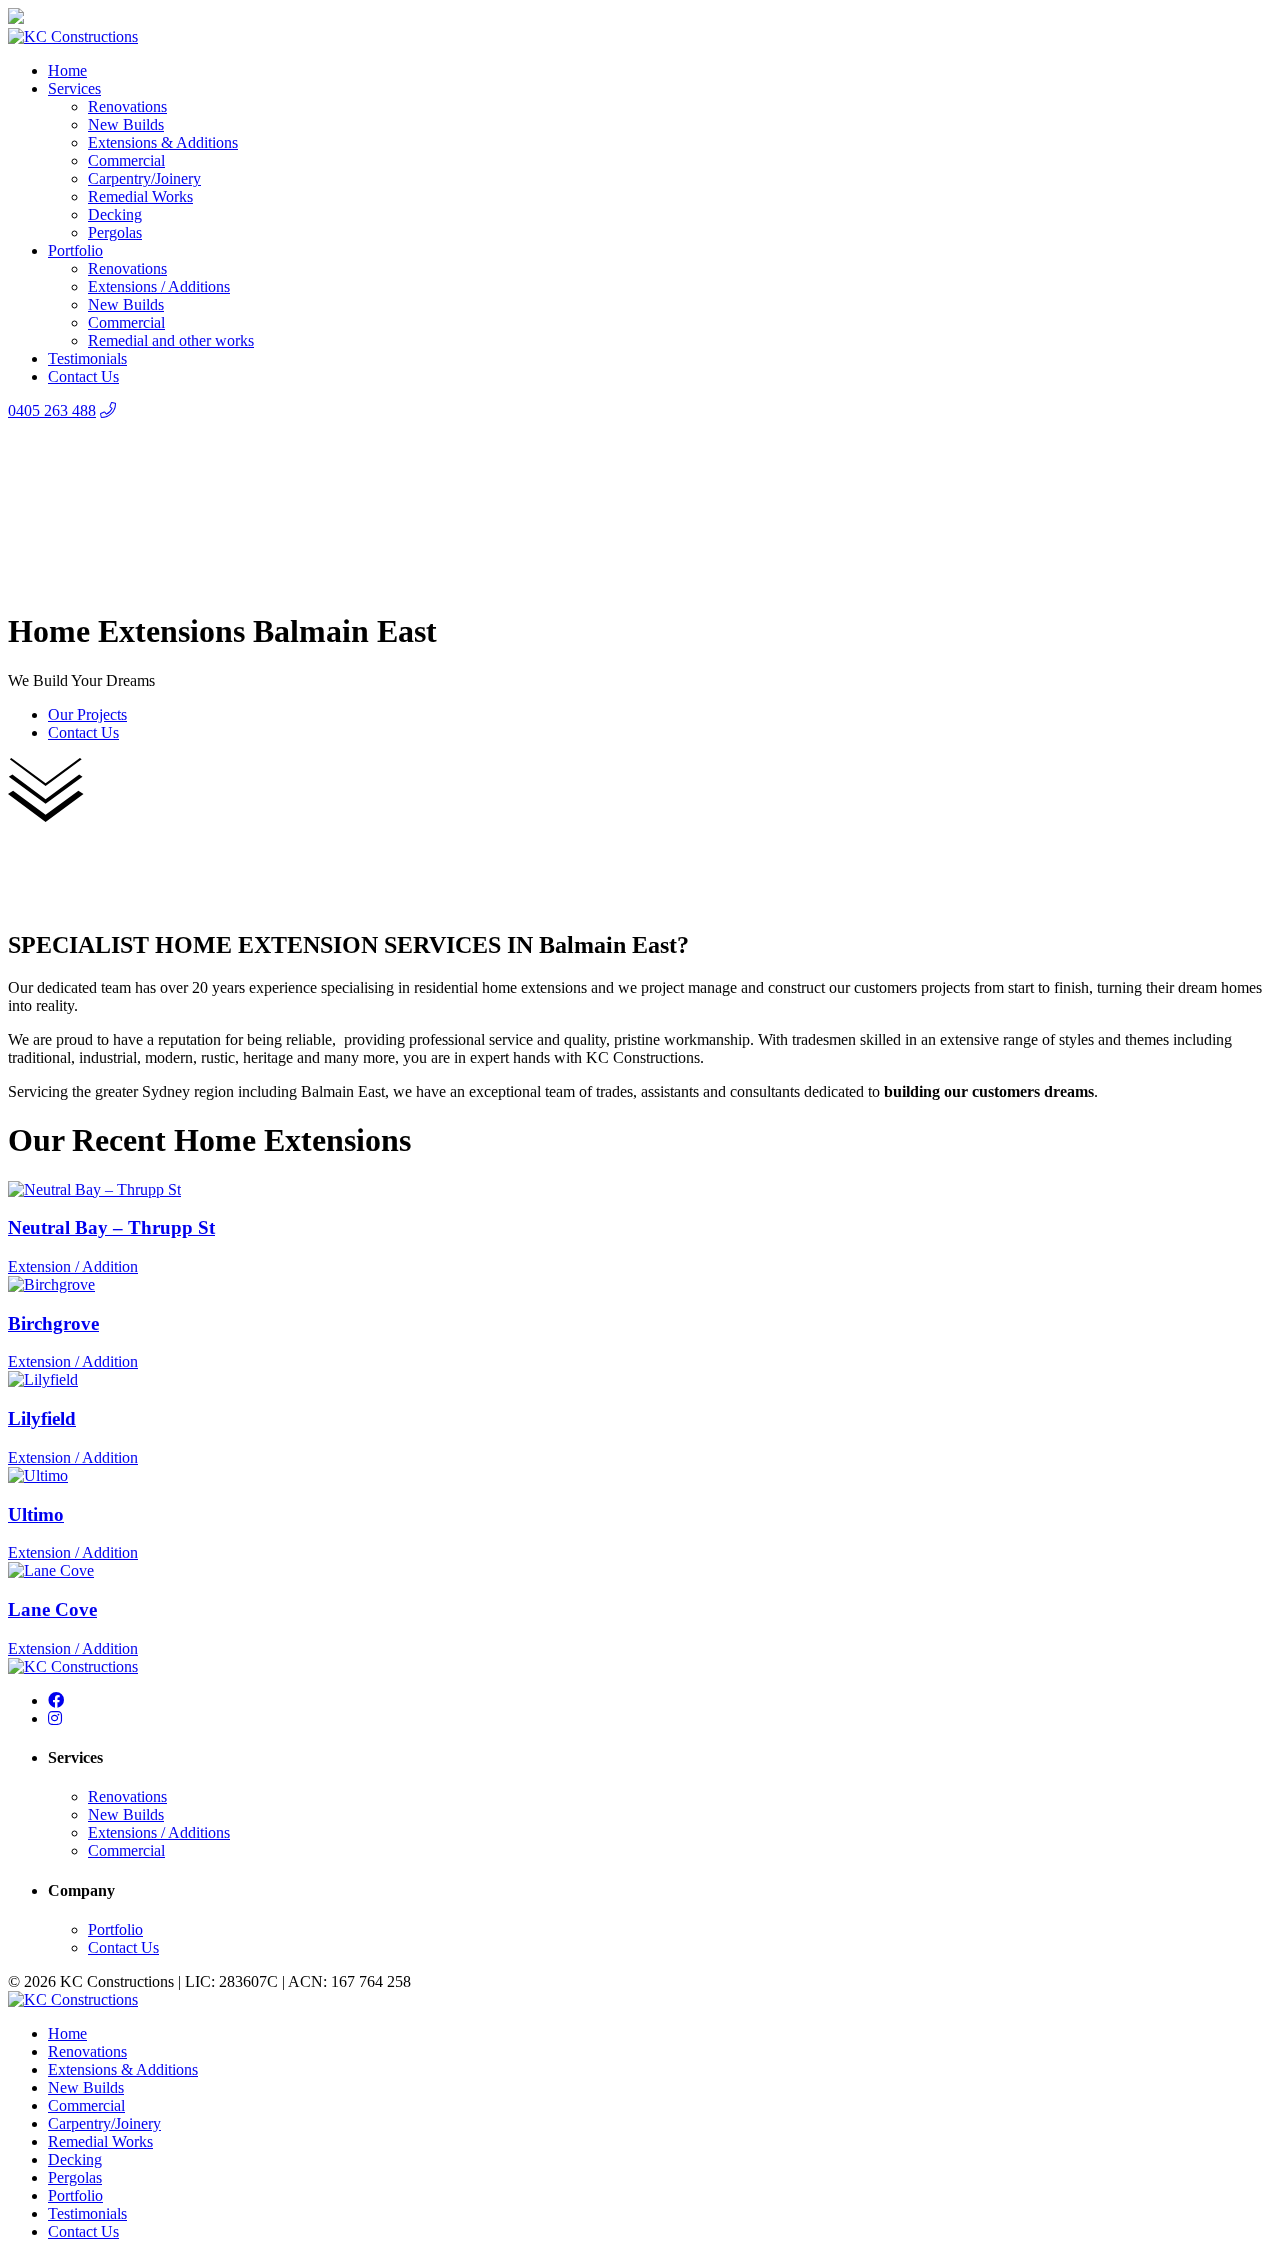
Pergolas (115, 232)
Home (67, 70)
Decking (115, 214)
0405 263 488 (52, 410)
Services (74, 88)
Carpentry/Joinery (144, 178)
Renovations (127, 106)
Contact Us (83, 376)
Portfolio (75, 250)
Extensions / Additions (159, 286)
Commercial (126, 160)
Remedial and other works (171, 340)
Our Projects (87, 714)
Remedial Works (140, 196)
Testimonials (87, 358)
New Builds (126, 124)
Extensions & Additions (163, 142)
